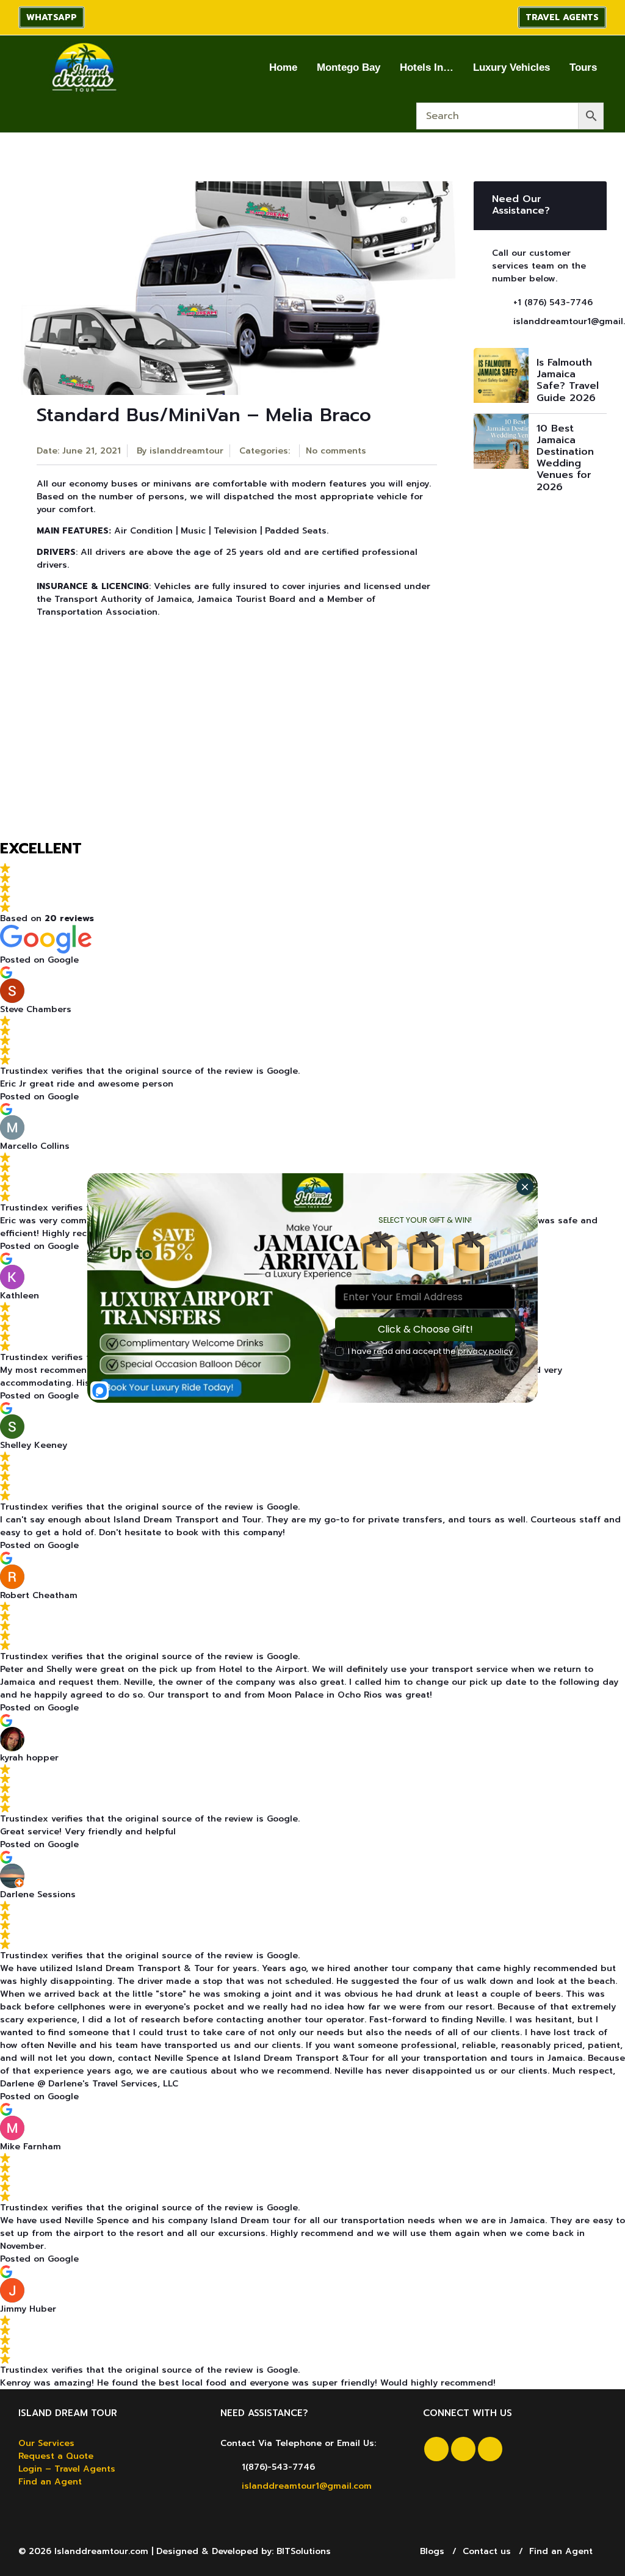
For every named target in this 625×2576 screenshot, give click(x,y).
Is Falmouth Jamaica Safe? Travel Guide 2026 (568, 380)
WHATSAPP (52, 17)
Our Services (46, 2443)
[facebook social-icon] (436, 2449)
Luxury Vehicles (511, 67)
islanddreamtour (186, 451)
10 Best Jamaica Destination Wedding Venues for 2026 (565, 458)
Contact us (487, 2551)
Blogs (432, 2551)
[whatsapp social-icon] (490, 2449)
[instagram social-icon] (463, 2449)
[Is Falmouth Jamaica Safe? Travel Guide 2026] (501, 375)
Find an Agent (50, 2482)
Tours (583, 67)
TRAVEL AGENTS (562, 17)
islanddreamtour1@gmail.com (307, 2486)
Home (283, 67)
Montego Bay (349, 67)
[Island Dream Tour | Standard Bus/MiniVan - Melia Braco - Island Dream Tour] (83, 67)
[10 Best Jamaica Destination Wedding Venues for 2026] (501, 441)
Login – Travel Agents (67, 2469)
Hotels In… (427, 67)
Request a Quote (56, 2456)
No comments (336, 451)
